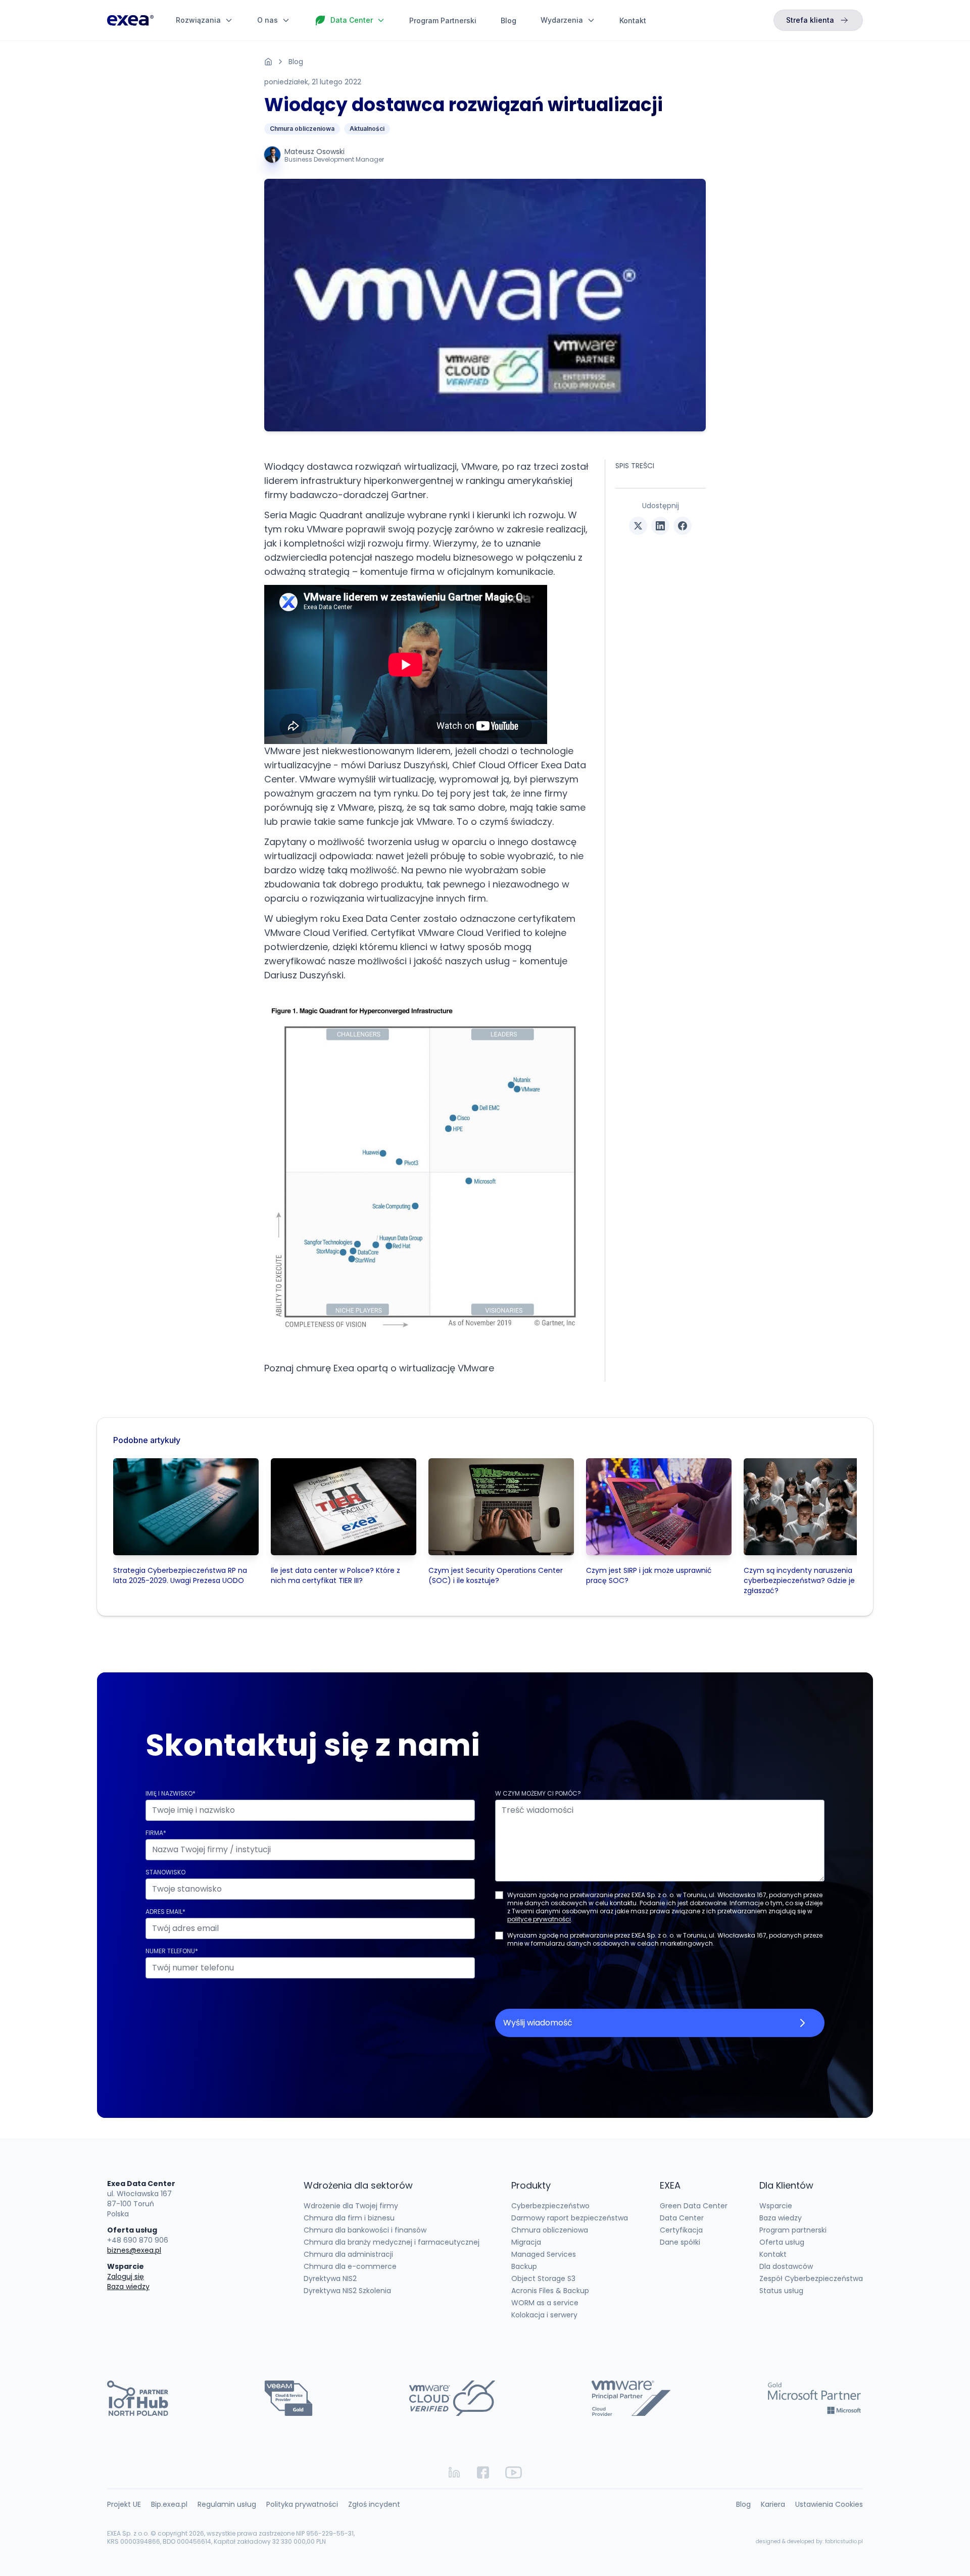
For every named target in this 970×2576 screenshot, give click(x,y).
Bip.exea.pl (169, 2504)
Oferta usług (782, 2242)
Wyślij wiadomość (538, 2023)
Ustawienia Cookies (829, 2504)
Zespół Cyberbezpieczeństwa (811, 2278)
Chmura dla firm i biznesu (349, 2218)
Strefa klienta (810, 20)
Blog (508, 20)
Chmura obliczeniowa (302, 129)
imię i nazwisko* (171, 1793)
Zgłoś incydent (374, 2504)
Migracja (526, 2242)
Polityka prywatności (302, 2504)
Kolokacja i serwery (544, 2315)
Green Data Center (694, 2206)
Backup (524, 2266)
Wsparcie (776, 2206)
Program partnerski (793, 2230)
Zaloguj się (126, 2276)
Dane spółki (680, 2242)
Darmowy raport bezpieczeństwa (570, 2218)
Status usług (781, 2291)
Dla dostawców (786, 2266)
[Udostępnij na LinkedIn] (660, 526)
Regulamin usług (227, 2504)
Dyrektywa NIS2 (330, 2278)
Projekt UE (124, 2504)
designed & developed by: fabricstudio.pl (809, 2541)
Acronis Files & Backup (550, 2291)
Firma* (156, 1833)
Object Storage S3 (543, 2278)
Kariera (773, 2504)
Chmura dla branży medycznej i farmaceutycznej (392, 2242)
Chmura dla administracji (348, 2254)
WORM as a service (545, 2303)
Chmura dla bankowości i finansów (365, 2230)
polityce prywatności (539, 1919)
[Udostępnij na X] (638, 526)
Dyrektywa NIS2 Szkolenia (347, 2291)
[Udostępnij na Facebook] (683, 526)
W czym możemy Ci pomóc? (538, 1793)
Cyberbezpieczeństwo (550, 2206)
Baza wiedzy (128, 2287)
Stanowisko (165, 1872)
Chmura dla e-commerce (350, 2266)
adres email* (165, 1912)
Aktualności (367, 129)
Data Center (682, 2218)
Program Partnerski (443, 20)
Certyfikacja (681, 2230)
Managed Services (544, 2254)
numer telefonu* (172, 1951)
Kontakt (633, 20)
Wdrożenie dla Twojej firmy (351, 2206)
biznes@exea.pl (134, 2250)
